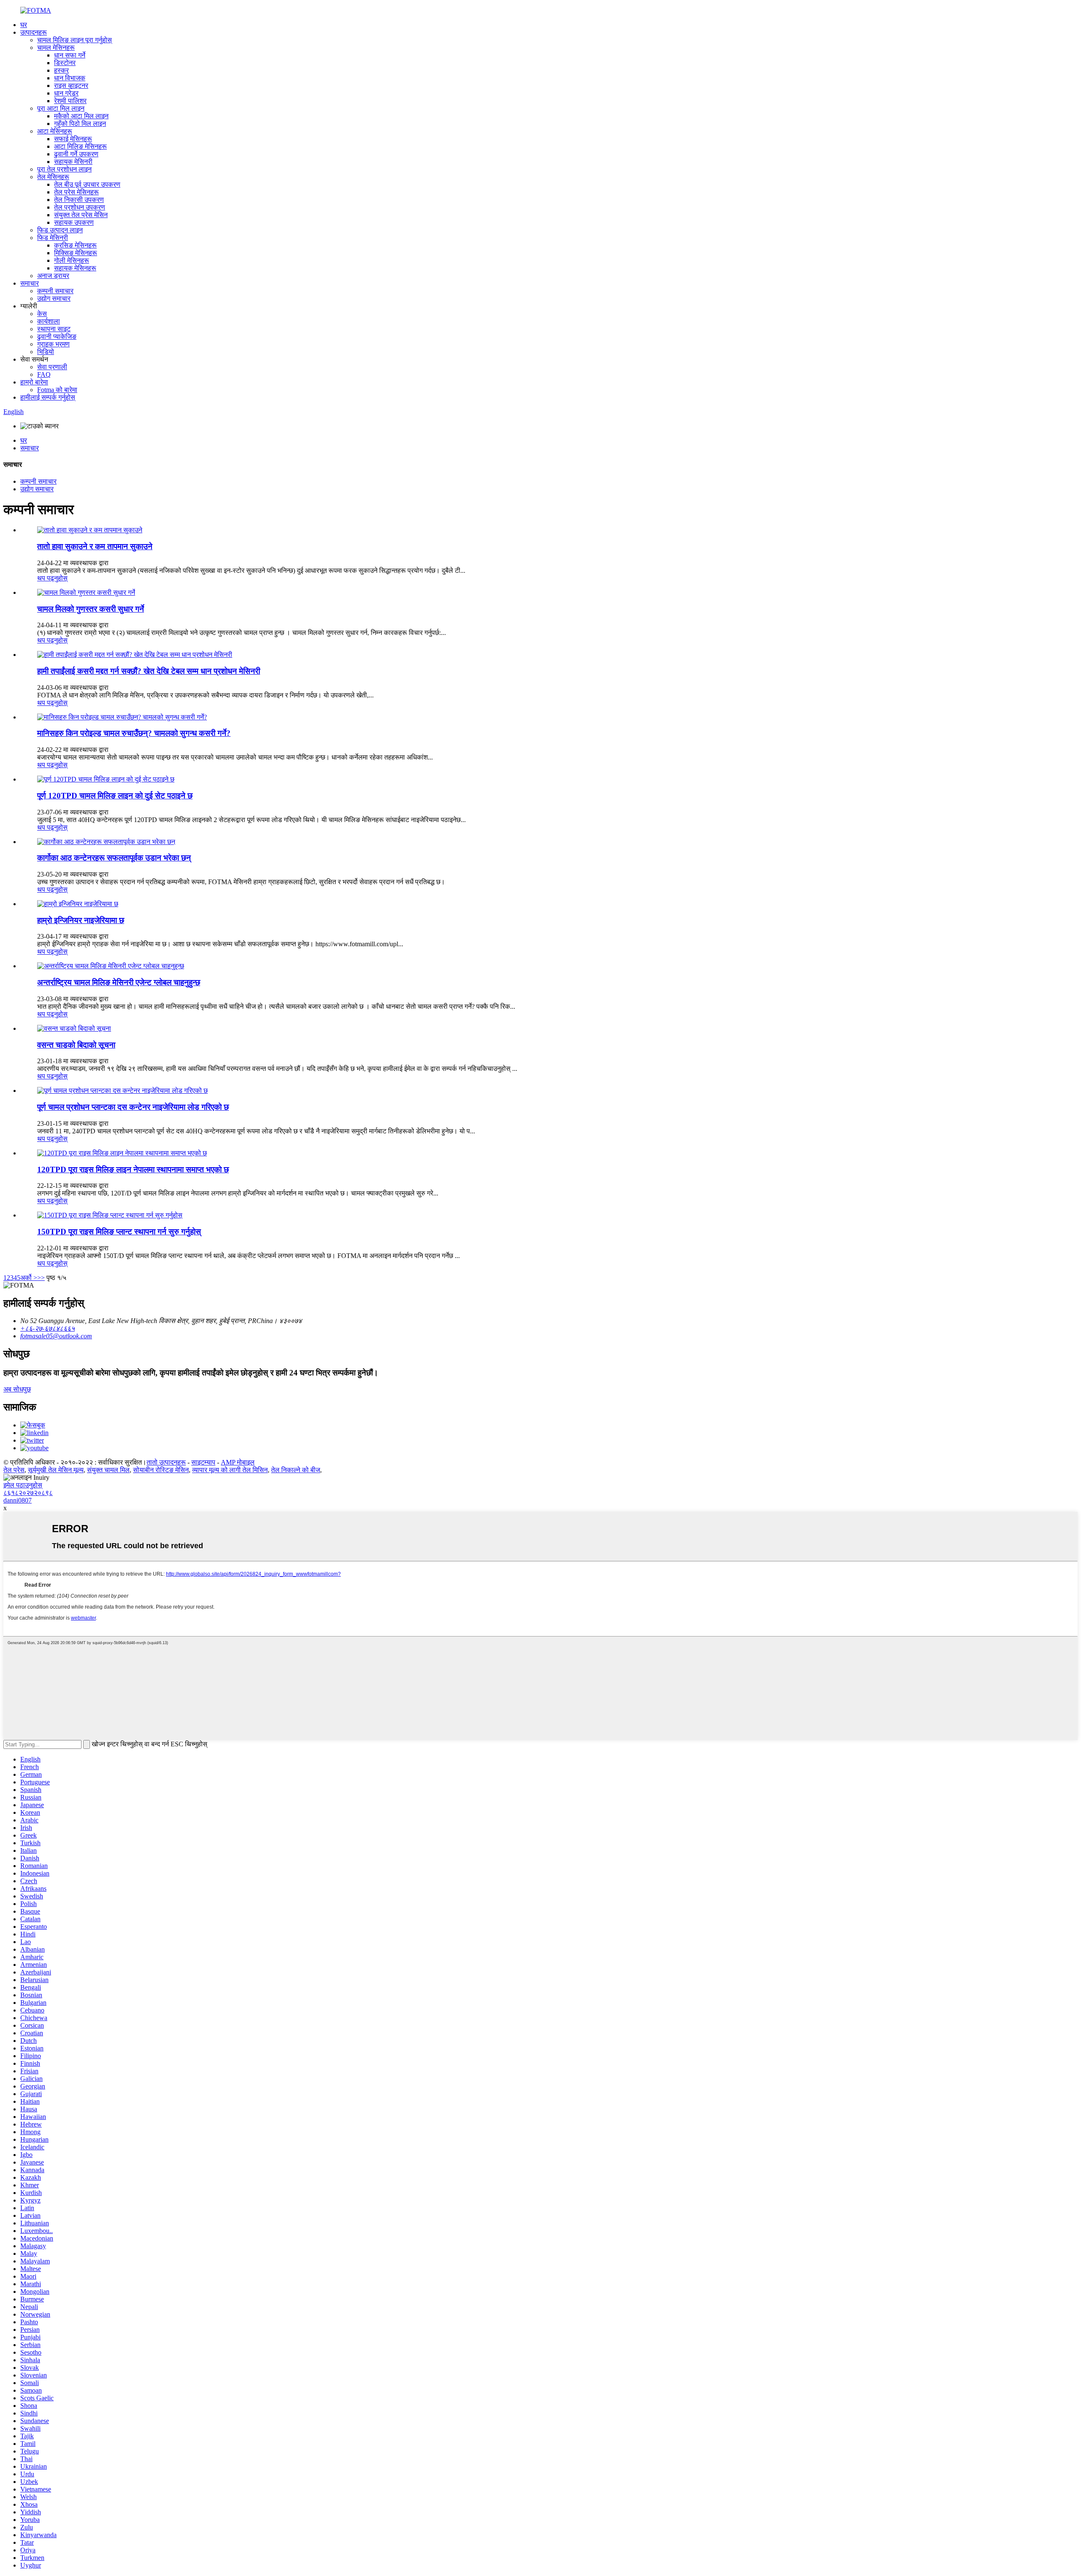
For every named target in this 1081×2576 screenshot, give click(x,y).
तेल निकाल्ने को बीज (296, 1470)
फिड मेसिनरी (53, 238)
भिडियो (46, 352)
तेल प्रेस (14, 1470)
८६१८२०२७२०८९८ (28, 1493)
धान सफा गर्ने (70, 55)
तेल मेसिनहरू (53, 177)
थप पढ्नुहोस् (52, 578)
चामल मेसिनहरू (56, 48)
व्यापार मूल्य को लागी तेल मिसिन (230, 1470)
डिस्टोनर (65, 63)
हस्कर (61, 70)
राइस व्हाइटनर (71, 86)
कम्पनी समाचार (55, 291)
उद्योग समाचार (54, 298)
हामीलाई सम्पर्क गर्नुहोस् (48, 397)
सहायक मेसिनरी (73, 162)
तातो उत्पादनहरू (166, 1462)
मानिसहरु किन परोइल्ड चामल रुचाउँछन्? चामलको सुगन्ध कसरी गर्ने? (134, 733)
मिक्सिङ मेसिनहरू (76, 253)
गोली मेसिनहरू (72, 260)
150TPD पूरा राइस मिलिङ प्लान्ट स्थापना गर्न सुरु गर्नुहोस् (119, 1232)
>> (41, 1278)
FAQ (44, 374)
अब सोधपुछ (17, 1389)
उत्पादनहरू (34, 32)
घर (24, 25)
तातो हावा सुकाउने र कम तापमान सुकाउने (95, 546)
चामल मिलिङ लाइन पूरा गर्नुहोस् (75, 40)
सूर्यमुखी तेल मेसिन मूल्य (56, 1470)
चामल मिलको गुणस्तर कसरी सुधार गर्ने (91, 609)
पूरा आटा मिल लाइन (61, 108)
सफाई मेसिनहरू (73, 139)
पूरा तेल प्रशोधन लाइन (64, 169)
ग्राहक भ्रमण (53, 344)
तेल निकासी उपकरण (79, 200)
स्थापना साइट (54, 329)
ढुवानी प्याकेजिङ (57, 336)
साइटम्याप (203, 1462)
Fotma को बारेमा (57, 390)
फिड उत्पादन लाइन (60, 230)
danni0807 (18, 1500)
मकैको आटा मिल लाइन (81, 116)
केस (42, 314)
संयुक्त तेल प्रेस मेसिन (81, 215)
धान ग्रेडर (66, 93)
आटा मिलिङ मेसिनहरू (80, 146)
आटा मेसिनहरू (55, 131)
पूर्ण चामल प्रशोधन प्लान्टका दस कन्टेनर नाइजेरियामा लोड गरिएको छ (133, 1107)
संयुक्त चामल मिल (108, 1470)
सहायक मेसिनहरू (75, 268)
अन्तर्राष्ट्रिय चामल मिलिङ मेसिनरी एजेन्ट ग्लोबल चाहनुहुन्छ (119, 982)
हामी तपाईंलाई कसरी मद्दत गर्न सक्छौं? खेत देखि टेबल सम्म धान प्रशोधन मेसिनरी (149, 671)
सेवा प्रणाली (52, 367)
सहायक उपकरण (74, 222)
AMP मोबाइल (238, 1462)
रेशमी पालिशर (70, 101)
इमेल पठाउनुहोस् (23, 1485)
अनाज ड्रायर (53, 276)
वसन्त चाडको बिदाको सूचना (76, 1045)
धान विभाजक (70, 78)
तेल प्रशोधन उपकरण (80, 207)
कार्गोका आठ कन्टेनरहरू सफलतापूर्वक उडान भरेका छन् (114, 858)
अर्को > (29, 1278)
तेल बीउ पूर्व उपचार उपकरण (87, 184)
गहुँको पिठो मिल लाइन (80, 124)
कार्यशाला (49, 321)
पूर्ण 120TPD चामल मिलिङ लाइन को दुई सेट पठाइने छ (115, 796)
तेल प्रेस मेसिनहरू (76, 192)
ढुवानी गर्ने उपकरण (76, 154)
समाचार (30, 283)
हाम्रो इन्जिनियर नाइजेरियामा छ (81, 920)
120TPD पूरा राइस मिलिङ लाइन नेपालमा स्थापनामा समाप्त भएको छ (133, 1170)
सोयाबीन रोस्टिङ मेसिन (161, 1470)
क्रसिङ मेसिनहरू (75, 245)
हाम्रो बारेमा (34, 382)
